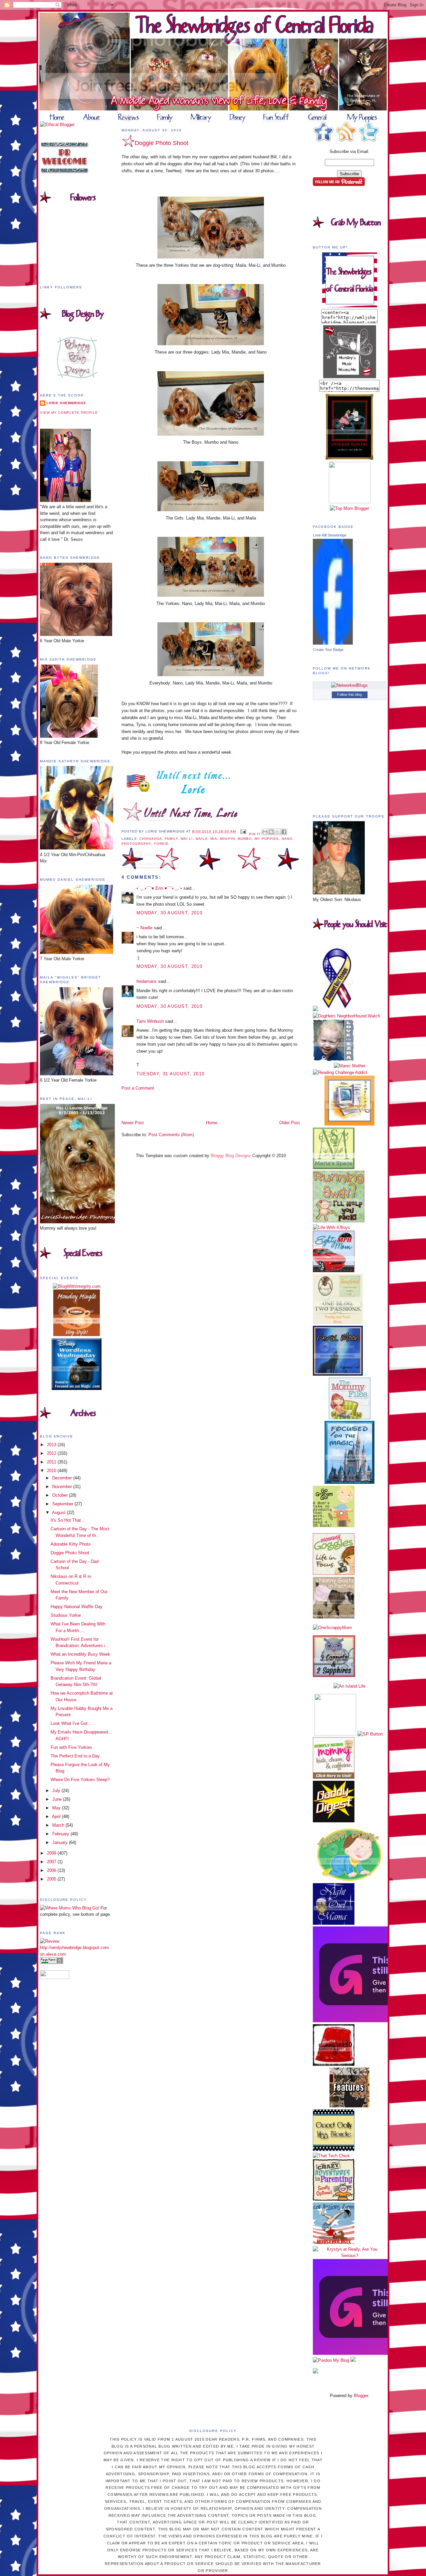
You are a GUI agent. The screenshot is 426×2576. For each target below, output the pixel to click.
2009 (52, 1853)
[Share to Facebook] (284, 832)
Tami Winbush (150, 1021)
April (57, 1817)
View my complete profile (69, 413)
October (61, 1495)
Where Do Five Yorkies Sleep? (80, 1780)
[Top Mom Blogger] (349, 508)
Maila (202, 839)
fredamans (147, 981)
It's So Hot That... (68, 1520)
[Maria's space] (334, 1168)
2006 (52, 1870)
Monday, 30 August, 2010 (169, 913)
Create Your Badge (328, 650)
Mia (214, 839)
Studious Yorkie (66, 1615)
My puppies (267, 839)
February (61, 1834)
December (63, 1478)
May (57, 1808)
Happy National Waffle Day (77, 1607)
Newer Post (133, 1123)
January (61, 1842)
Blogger (361, 2396)
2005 (52, 1879)
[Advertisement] (160, 1105)
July (57, 1791)
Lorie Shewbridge (66, 403)
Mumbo (245, 839)
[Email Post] (243, 831)
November (63, 1487)
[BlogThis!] (271, 832)
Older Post (290, 1123)
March (59, 1825)
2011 (52, 1462)
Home (212, 1123)
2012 (52, 1453)
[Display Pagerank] (52, 1963)
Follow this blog (349, 694)
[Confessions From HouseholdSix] (334, 2243)
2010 (52, 1471)
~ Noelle (144, 928)
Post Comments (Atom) (171, 1135)
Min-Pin (227, 839)
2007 (52, 1862)
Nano (287, 839)
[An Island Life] (349, 1686)
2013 (52, 1445)
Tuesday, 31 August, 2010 (170, 1074)
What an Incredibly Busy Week (80, 1654)
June (58, 1799)
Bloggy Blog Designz (231, 1156)
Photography (136, 844)
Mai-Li (187, 839)
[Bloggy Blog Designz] (77, 377)
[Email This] (265, 832)
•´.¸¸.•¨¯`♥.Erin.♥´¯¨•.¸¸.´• (159, 888)
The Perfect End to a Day (75, 1756)
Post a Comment (138, 1088)
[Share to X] (278, 832)
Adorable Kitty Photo (71, 1544)
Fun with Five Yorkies (71, 1747)
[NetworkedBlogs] (349, 685)
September (63, 1504)
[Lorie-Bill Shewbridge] (333, 643)
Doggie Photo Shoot (70, 1553)
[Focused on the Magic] (349, 1482)
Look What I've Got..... (72, 1723)
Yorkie (161, 844)
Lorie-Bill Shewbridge (330, 535)
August (59, 1513)
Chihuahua (151, 839)
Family (171, 839)
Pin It (255, 834)
